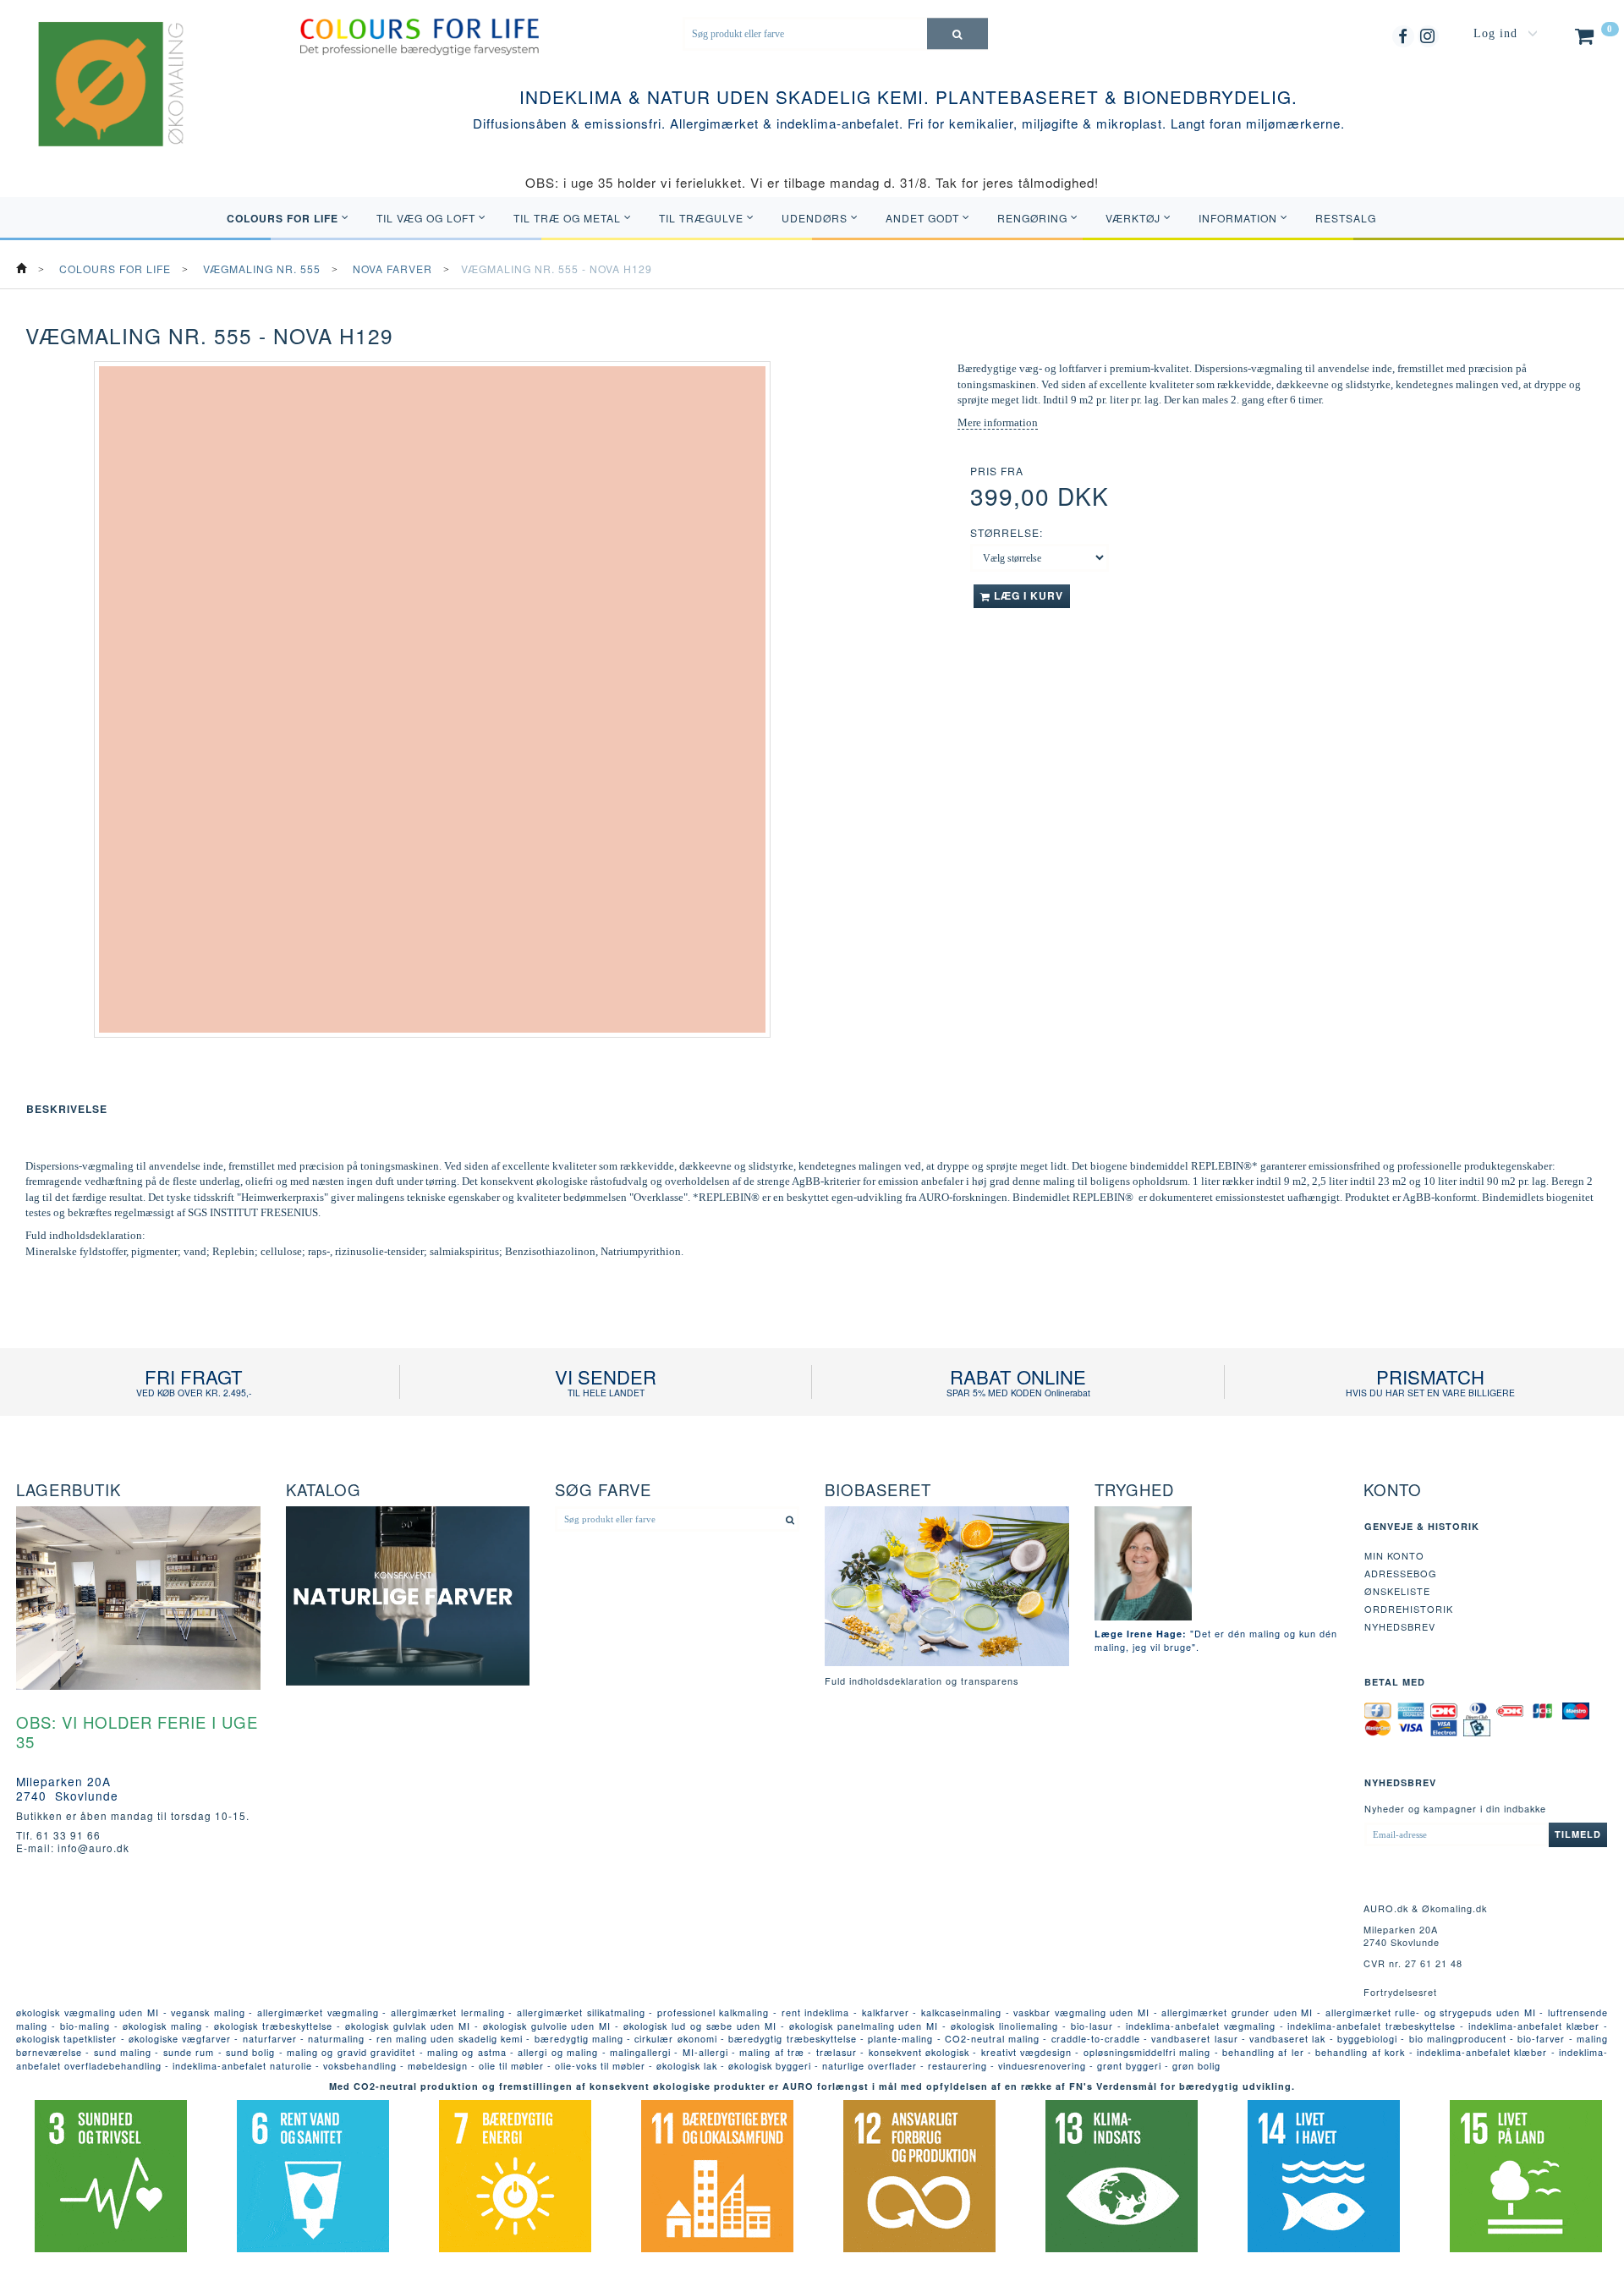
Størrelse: (1007, 532)
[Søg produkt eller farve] (957, 33)
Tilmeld (1578, 1834)
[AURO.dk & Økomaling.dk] (99, 106)
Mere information (998, 422)
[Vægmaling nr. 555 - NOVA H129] (432, 699)
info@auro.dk (93, 1848)
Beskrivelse (67, 1109)
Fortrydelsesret (1400, 1992)
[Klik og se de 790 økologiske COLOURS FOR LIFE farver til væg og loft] (419, 35)
